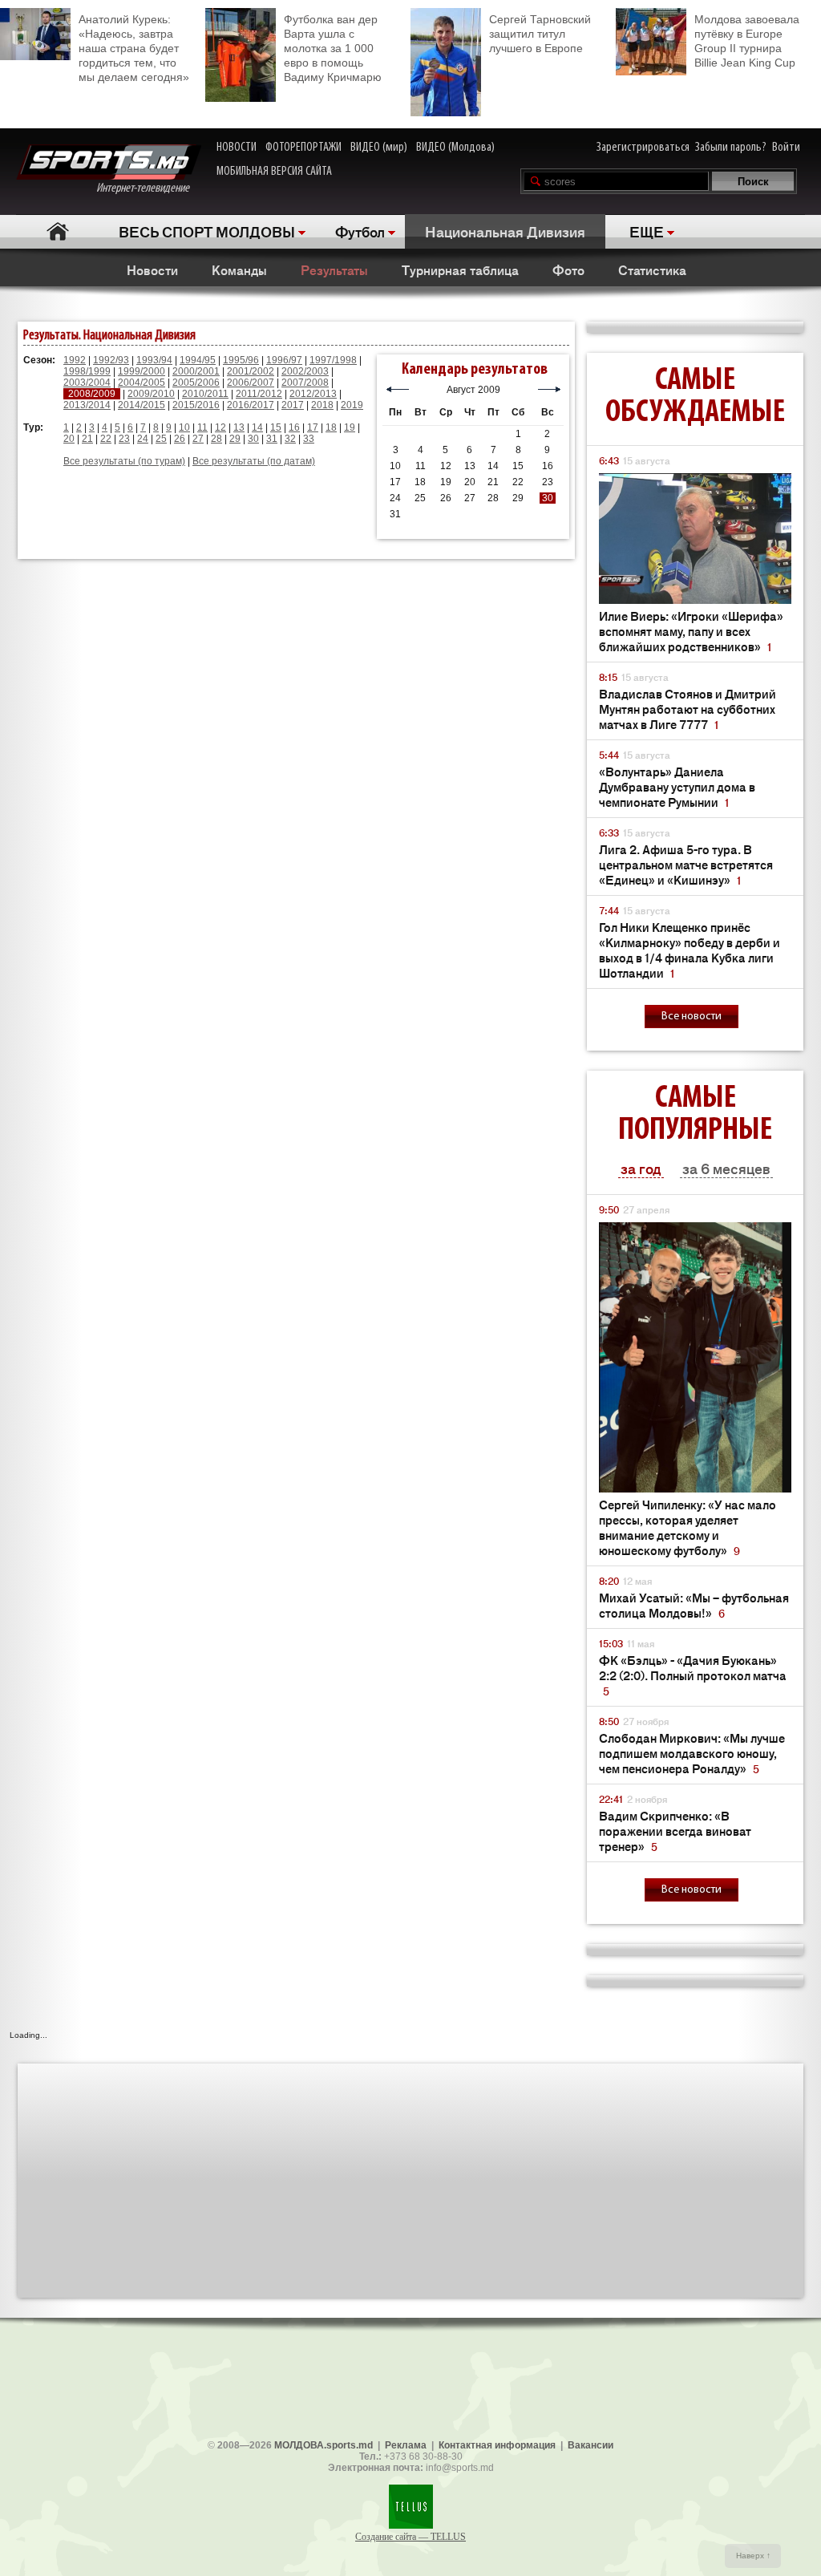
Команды (239, 269)
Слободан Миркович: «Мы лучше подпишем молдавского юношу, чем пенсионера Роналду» (692, 1753)
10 (184, 427)
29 (235, 439)
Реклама (406, 2445)
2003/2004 (87, 383)
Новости (152, 269)
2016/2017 (251, 405)
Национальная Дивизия (505, 231)
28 (216, 439)
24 (143, 439)
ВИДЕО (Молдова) (455, 148)
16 (294, 427)
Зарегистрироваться (643, 148)
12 (220, 427)
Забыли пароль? (731, 148)
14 (257, 427)
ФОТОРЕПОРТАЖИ (303, 148)
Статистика (652, 269)
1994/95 (198, 360)
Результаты (334, 269)
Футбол (360, 231)
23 (124, 439)
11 (202, 427)
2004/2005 (142, 383)
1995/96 (241, 360)
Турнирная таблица (460, 269)
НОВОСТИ (237, 148)
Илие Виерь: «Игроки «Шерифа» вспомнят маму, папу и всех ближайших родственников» (691, 631)
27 (198, 439)
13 (239, 427)
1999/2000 (142, 371)
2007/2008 (305, 383)
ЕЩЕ (647, 231)
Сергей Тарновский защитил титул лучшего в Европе (540, 34)
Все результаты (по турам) (124, 461)
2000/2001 (196, 371)
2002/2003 (305, 371)
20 (69, 439)
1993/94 (154, 360)
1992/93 (111, 360)
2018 (322, 405)
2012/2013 (313, 394)
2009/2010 (151, 394)
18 (331, 427)
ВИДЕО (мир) (379, 148)
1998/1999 (87, 371)
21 (87, 439)
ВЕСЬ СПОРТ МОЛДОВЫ (207, 231)
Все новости (692, 1017)
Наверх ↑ (753, 2556)
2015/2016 (196, 405)
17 (313, 427)
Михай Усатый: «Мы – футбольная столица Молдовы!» (694, 1605)
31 (272, 439)
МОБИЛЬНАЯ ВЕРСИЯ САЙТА (274, 172)
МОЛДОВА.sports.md (324, 2445)
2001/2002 (251, 371)
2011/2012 (259, 394)
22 (106, 439)
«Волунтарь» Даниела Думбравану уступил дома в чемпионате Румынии (677, 786)
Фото (568, 269)
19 (350, 427)
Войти (786, 148)
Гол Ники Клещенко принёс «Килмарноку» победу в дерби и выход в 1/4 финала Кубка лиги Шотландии (690, 950)
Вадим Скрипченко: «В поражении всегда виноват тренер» (675, 1831)
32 (290, 439)
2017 (293, 405)
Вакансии (590, 2445)
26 (180, 439)
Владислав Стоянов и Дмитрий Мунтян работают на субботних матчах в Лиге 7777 (688, 709)
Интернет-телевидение (149, 188)
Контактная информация (497, 2445)
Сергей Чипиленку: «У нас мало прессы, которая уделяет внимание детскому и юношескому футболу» (688, 1527)
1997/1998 (333, 360)
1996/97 (284, 360)
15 (276, 427)
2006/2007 (251, 383)
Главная (57, 231)
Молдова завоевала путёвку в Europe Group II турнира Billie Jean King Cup (747, 41)
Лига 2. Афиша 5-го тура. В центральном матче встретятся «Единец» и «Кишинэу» (686, 864)
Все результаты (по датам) (254, 461)
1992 (75, 360)
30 (253, 439)
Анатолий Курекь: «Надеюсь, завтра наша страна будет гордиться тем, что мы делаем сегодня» (134, 48)
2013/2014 (87, 405)
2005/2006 (196, 383)
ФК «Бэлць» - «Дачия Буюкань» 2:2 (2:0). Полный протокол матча (693, 1675)
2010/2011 (205, 394)
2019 (352, 405)
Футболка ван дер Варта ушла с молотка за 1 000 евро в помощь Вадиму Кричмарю (333, 48)
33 (309, 439)
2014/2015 (142, 405)
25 (161, 439)
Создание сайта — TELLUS (410, 2537)
